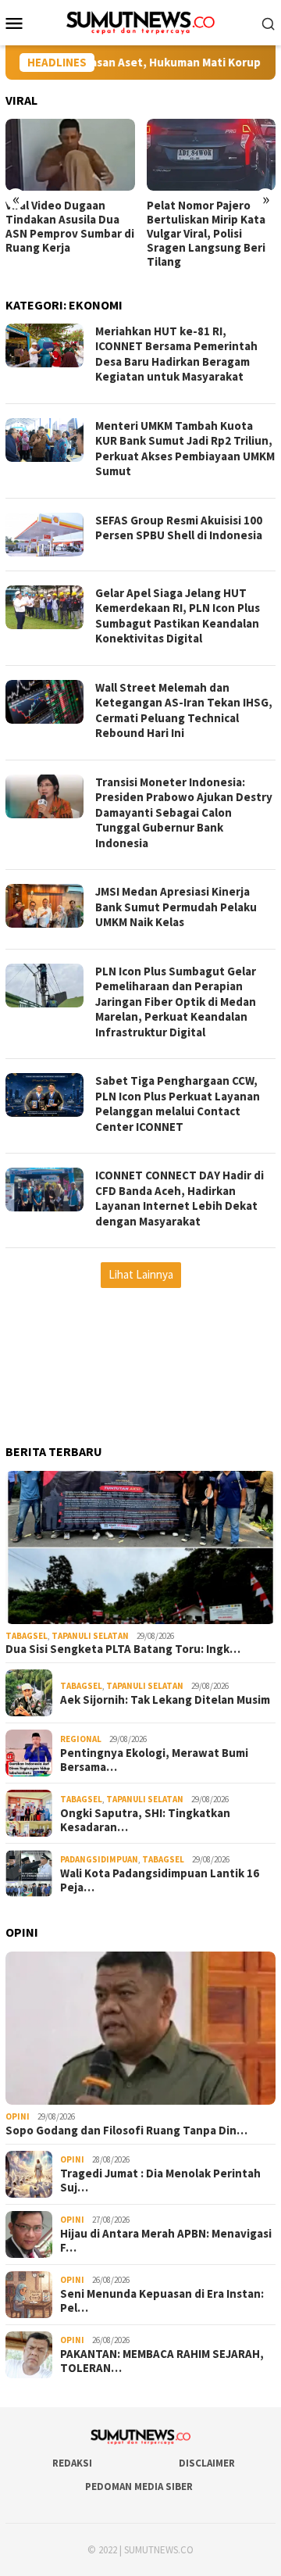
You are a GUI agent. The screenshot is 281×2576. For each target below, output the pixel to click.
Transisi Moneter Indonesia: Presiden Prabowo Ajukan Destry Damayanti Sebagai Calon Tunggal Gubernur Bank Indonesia (184, 812)
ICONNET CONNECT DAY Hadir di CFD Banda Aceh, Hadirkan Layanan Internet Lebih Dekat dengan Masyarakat (180, 1198)
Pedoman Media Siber (139, 2487)
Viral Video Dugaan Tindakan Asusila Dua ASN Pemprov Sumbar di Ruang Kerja (70, 227)
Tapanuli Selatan (90, 1636)
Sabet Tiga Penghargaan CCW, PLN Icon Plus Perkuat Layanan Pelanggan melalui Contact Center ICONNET (178, 1104)
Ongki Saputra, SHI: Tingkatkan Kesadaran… (145, 1820)
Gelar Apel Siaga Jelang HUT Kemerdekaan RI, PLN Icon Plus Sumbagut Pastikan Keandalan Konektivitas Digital (178, 616)
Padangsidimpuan (99, 1859)
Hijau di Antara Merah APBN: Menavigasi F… (166, 2241)
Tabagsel (27, 1636)
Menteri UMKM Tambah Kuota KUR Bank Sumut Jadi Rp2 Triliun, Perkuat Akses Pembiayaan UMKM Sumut (185, 449)
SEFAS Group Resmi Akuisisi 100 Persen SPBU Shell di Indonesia (179, 528)
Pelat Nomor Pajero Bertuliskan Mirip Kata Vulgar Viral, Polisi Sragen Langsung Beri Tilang (206, 234)
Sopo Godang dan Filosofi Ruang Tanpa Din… (126, 2131)
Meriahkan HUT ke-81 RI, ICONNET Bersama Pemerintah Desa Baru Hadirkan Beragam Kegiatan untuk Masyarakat (176, 354)
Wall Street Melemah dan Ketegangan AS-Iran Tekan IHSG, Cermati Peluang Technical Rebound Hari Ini (184, 710)
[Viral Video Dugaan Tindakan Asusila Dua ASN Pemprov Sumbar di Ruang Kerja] (70, 155)
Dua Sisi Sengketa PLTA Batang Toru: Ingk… (123, 1649)
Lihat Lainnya (141, 1274)
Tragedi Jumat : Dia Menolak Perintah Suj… (160, 2181)
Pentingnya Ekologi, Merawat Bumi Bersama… (154, 1760)
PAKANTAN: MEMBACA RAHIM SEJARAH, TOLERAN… (162, 2361)
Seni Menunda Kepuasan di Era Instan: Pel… (162, 2301)
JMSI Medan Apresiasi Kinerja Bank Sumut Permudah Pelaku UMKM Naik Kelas (176, 907)
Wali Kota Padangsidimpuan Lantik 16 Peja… (160, 1880)
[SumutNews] (141, 21)
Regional (81, 1739)
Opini (18, 2116)
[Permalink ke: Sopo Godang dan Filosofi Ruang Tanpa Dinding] (140, 2028)
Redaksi (72, 2463)
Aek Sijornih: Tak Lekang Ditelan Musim (165, 1700)
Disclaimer (207, 2463)
